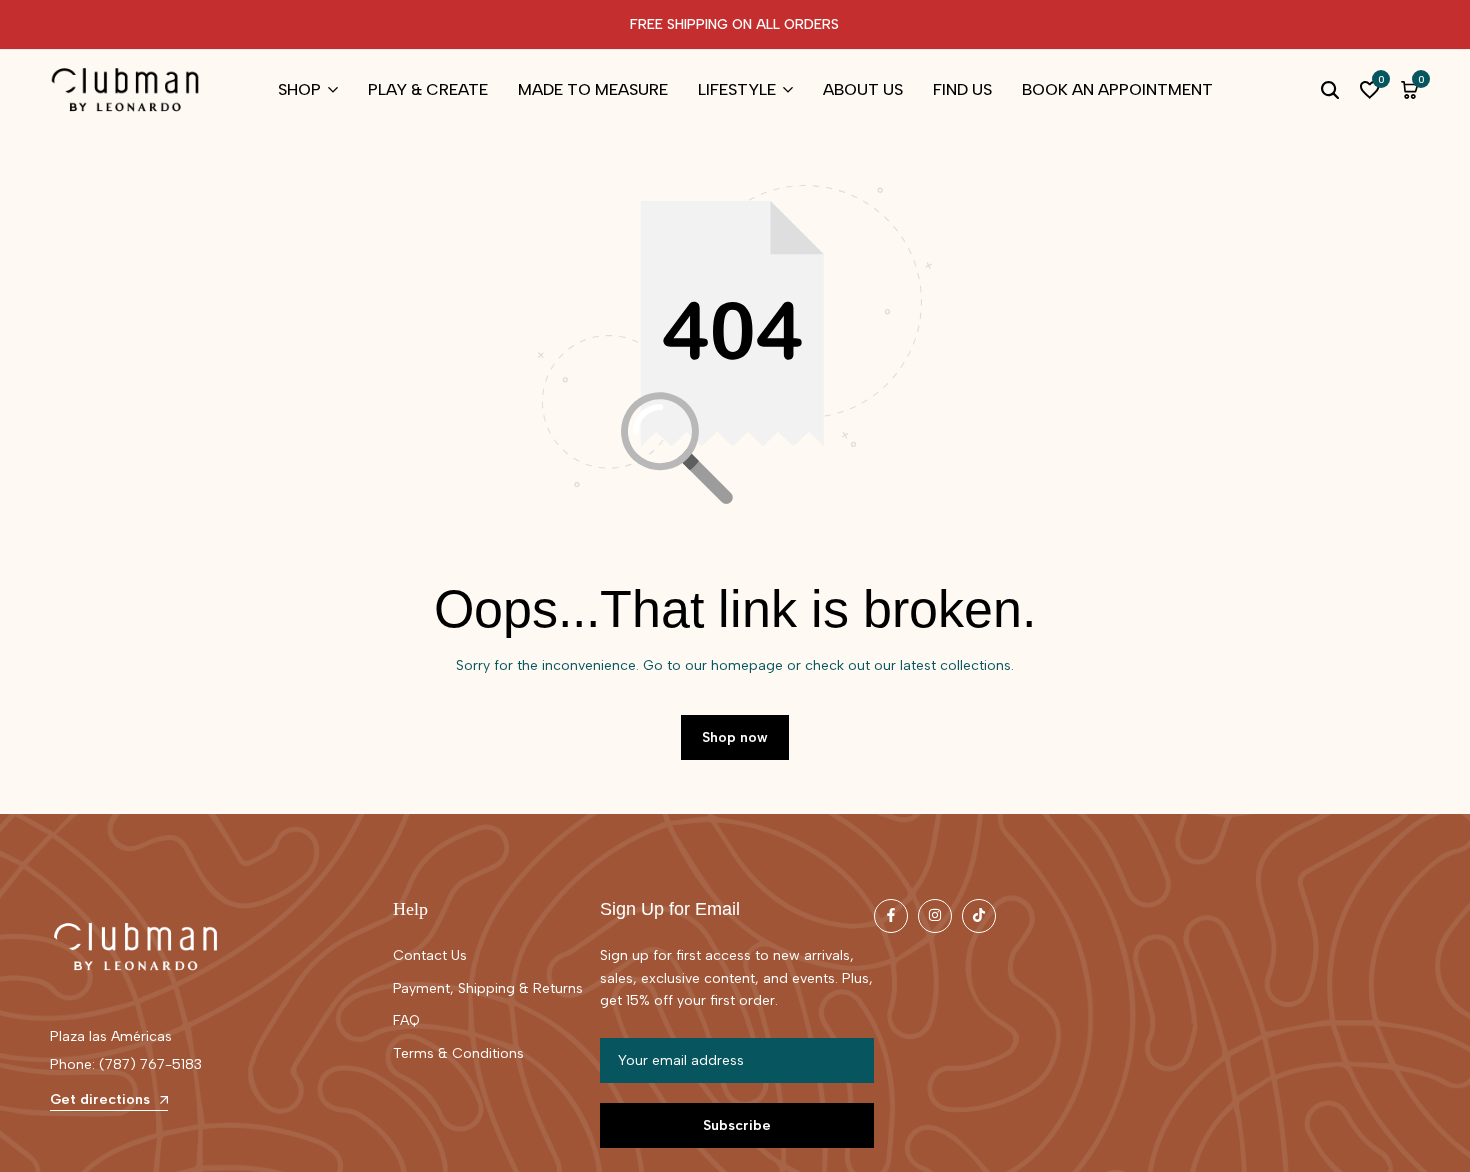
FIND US (962, 89)
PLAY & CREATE (428, 89)
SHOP (299, 89)
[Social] (891, 916)
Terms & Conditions (458, 1053)
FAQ (406, 1020)
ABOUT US (863, 89)
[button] (1370, 90)
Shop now (735, 737)
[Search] (1330, 90)
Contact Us (430, 955)
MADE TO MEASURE (593, 89)
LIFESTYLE (737, 89)
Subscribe (737, 1125)
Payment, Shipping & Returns (488, 988)
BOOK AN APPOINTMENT (1117, 89)
